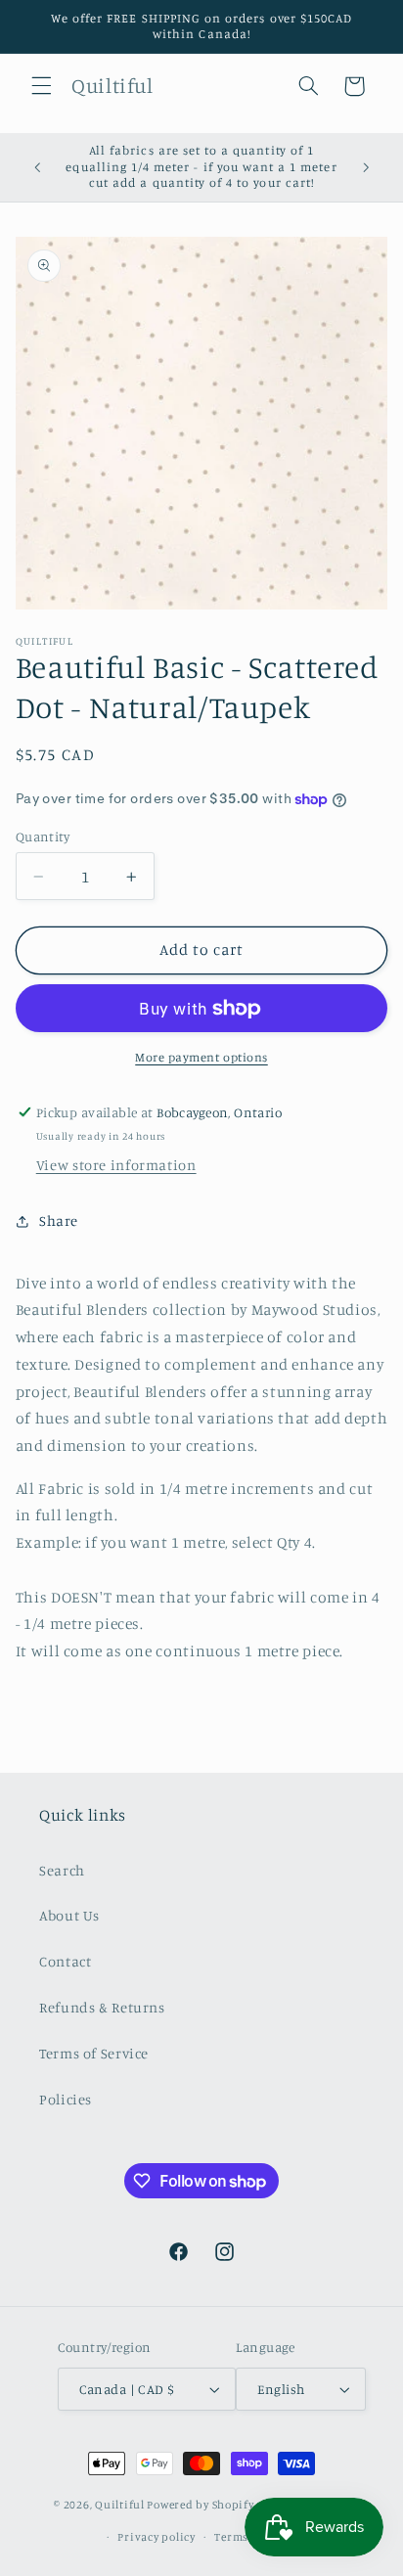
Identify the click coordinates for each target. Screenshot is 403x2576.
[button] (41, 86)
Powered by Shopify (200, 2506)
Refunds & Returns (102, 2007)
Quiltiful (120, 2506)
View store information (116, 1165)
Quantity (43, 836)
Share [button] (59, 1220)
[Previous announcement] (37, 167)
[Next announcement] (366, 167)
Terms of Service (94, 2053)
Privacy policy (156, 2537)
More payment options (201, 1057)
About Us (69, 1915)
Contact (65, 1961)
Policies (66, 2099)
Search (62, 1870)
